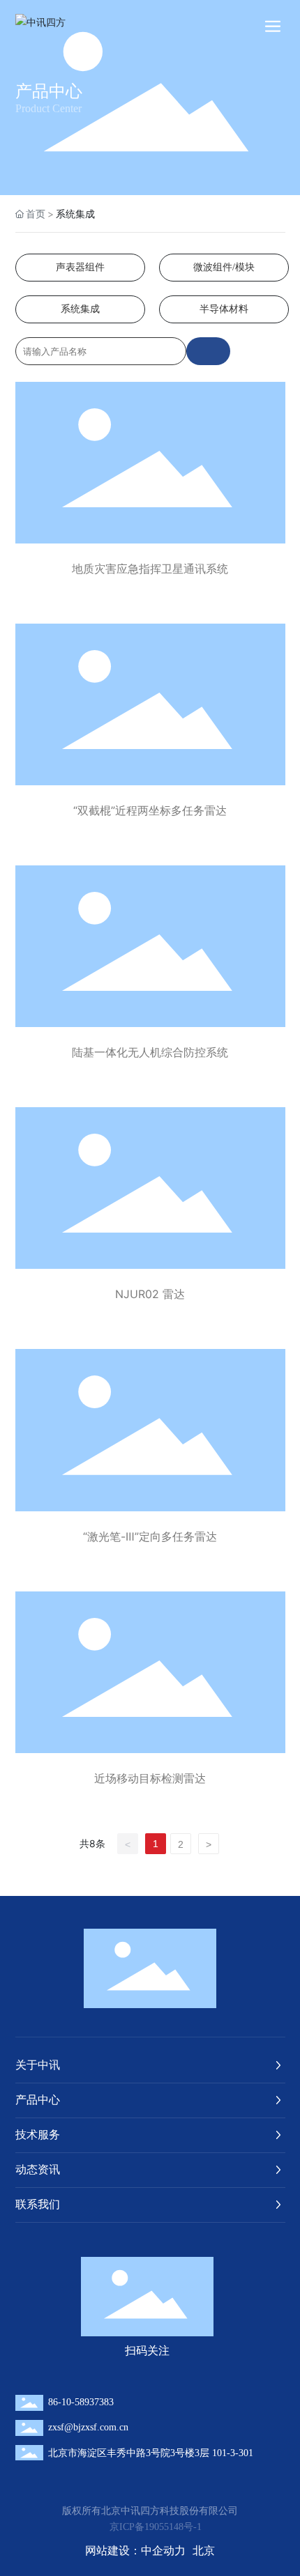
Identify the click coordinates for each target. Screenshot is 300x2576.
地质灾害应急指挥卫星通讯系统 (150, 569)
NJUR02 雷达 (150, 1294)
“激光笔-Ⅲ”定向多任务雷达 (150, 1536)
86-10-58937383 (81, 2402)
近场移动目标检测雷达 (150, 1778)
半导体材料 (224, 309)
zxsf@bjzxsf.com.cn (88, 2427)
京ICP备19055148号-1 (156, 2527)
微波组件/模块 (224, 267)
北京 (204, 2550)
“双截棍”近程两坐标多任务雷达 (150, 810)
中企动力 (163, 2550)
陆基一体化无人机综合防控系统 (150, 1052)
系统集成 (80, 309)
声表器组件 (80, 267)
